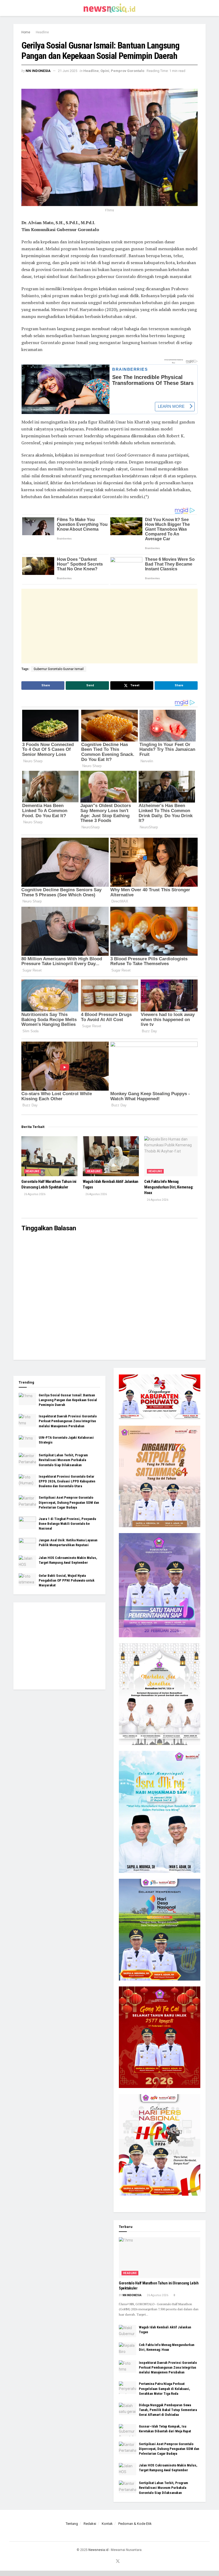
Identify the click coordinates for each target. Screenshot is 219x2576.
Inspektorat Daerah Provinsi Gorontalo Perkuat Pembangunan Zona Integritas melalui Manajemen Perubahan (68, 1421)
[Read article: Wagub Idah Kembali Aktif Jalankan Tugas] (111, 1156)
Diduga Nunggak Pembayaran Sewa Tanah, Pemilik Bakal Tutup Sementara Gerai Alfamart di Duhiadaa (168, 2410)
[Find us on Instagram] (104, 2561)
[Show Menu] (16, 8)
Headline (42, 32)
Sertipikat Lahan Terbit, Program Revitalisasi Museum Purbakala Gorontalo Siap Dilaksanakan (63, 1460)
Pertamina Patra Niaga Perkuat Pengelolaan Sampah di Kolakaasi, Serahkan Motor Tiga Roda (165, 2388)
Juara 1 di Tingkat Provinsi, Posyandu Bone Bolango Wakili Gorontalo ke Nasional (67, 1524)
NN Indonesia (38, 71)
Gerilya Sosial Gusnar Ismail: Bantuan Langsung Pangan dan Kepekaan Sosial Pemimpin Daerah (68, 1400)
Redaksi (90, 2524)
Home (26, 32)
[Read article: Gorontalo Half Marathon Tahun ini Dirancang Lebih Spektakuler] (49, 1156)
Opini (105, 71)
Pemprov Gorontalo (128, 71)
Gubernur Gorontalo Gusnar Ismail (59, 669)
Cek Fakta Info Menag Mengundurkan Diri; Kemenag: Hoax (169, 1187)
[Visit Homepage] (109, 8)
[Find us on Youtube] (111, 2561)
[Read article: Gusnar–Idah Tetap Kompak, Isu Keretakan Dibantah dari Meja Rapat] (128, 2430)
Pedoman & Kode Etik (135, 2524)
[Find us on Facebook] (97, 2561)
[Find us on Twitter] (118, 2561)
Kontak (107, 2524)
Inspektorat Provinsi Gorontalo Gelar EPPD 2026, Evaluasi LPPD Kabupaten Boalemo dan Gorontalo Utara (67, 1481)
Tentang (72, 2524)
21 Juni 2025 (68, 71)
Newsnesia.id (98, 2550)
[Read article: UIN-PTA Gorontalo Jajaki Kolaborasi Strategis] (27, 1441)
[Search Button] (203, 8)
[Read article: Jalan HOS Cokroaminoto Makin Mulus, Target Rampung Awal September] (27, 1562)
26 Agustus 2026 (34, 1194)
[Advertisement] (109, 626)
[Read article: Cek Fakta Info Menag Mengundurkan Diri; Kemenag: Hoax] (172, 1156)
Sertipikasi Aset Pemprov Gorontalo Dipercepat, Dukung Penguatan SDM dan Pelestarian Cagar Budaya (69, 1502)
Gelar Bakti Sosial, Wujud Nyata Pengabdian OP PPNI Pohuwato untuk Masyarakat (67, 1580)
